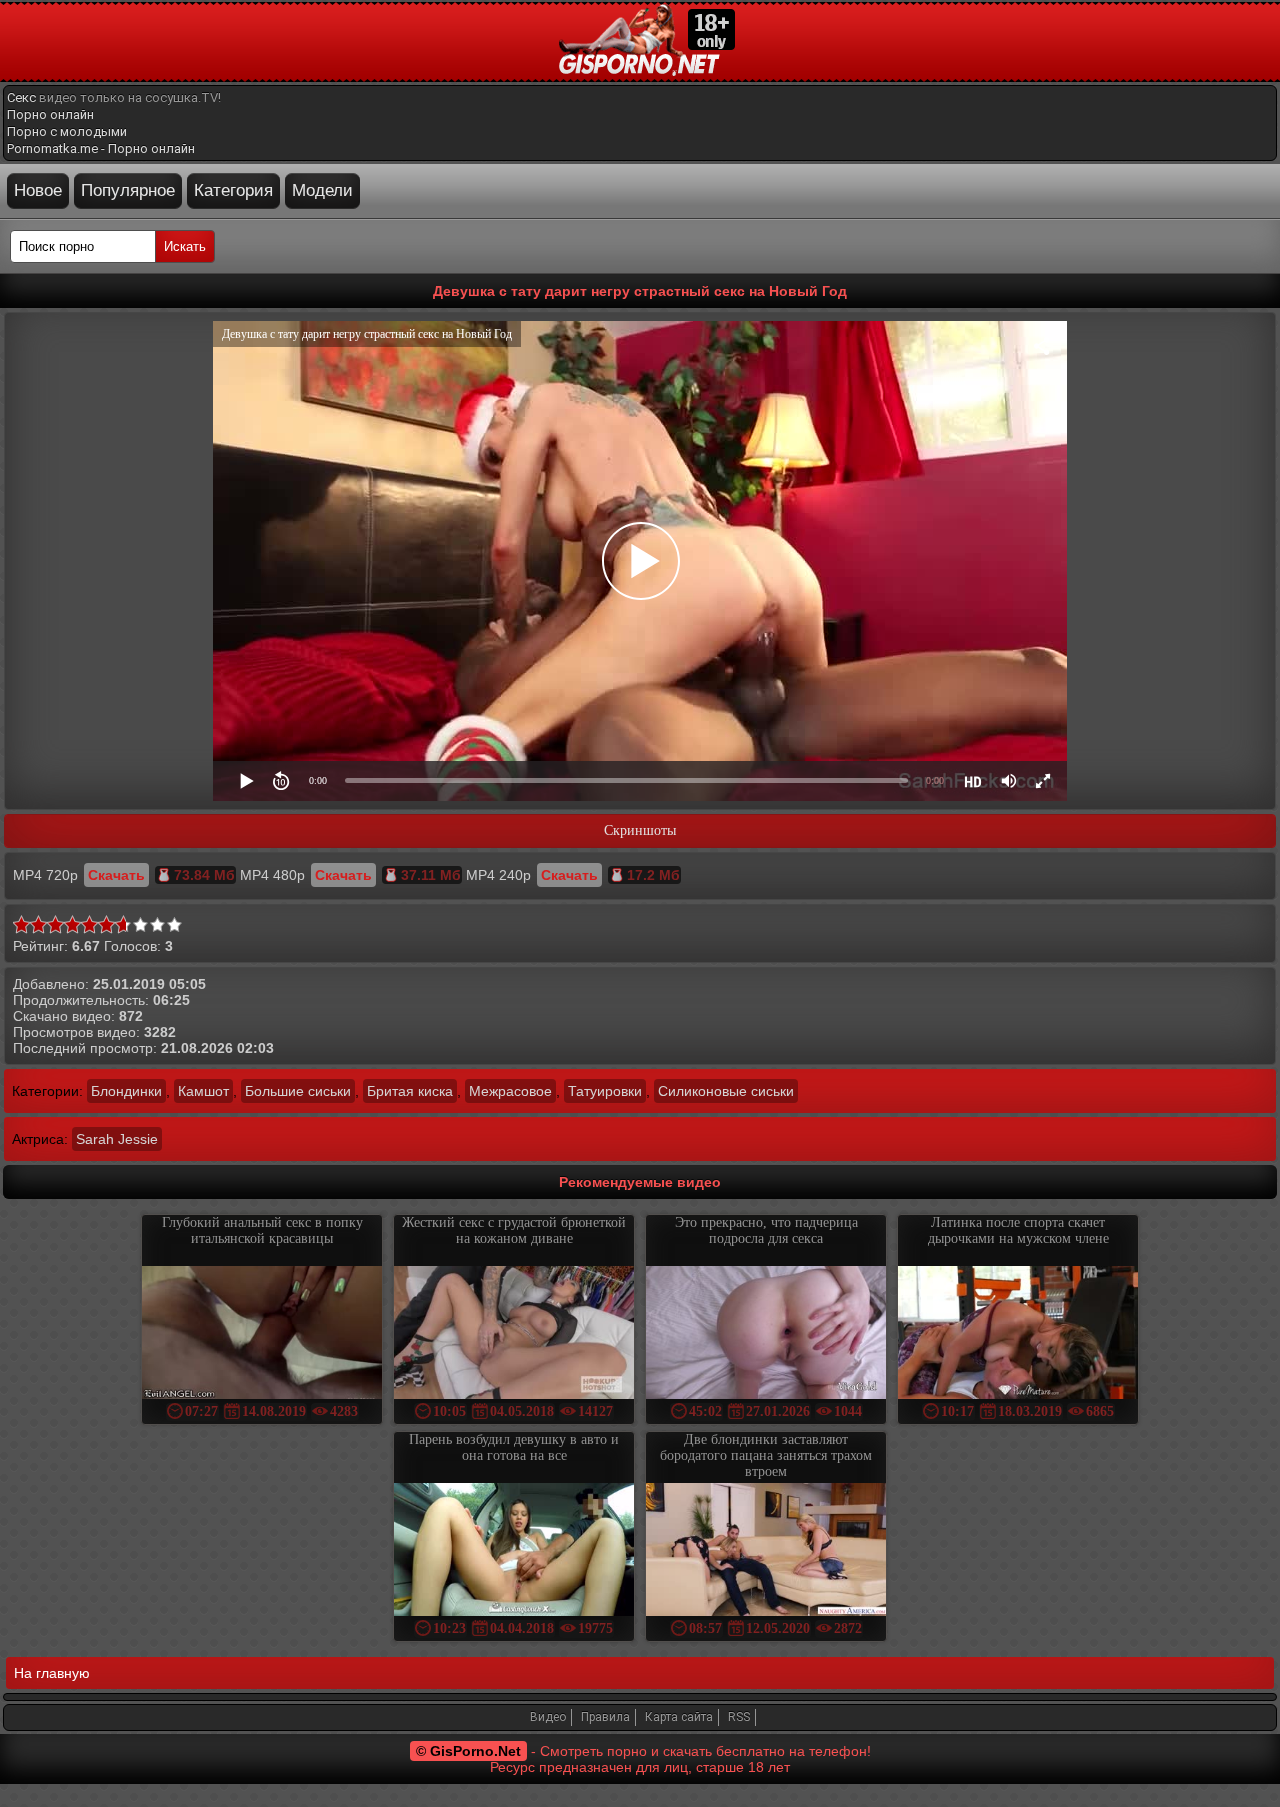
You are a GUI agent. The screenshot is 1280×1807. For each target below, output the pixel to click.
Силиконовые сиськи (726, 1091)
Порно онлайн (50, 114)
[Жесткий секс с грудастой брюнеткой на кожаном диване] (514, 1334)
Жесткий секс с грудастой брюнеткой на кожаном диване (514, 1230)
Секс (21, 97)
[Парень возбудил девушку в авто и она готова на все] (514, 1551)
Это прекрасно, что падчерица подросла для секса (766, 1230)
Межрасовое (510, 1091)
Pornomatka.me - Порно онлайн (101, 148)
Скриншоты (640, 830)
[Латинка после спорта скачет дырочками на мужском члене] (1018, 1334)
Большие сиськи (298, 1091)
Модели (322, 190)
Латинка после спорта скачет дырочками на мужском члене (1018, 1230)
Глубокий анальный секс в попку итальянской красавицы (262, 1230)
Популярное (128, 190)
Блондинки (126, 1091)
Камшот (203, 1091)
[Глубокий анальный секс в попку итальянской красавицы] (262, 1334)
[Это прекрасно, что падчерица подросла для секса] (766, 1334)
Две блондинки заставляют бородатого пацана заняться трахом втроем (766, 1455)
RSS (739, 1717)
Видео (548, 1717)
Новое (38, 190)
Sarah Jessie (117, 1139)
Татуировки (605, 1091)
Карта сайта (679, 1717)
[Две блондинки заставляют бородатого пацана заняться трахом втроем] (766, 1551)
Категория (233, 190)
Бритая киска (410, 1091)
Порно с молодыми (67, 131)
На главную (52, 1673)
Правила (605, 1717)
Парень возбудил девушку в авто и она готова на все (514, 1447)
